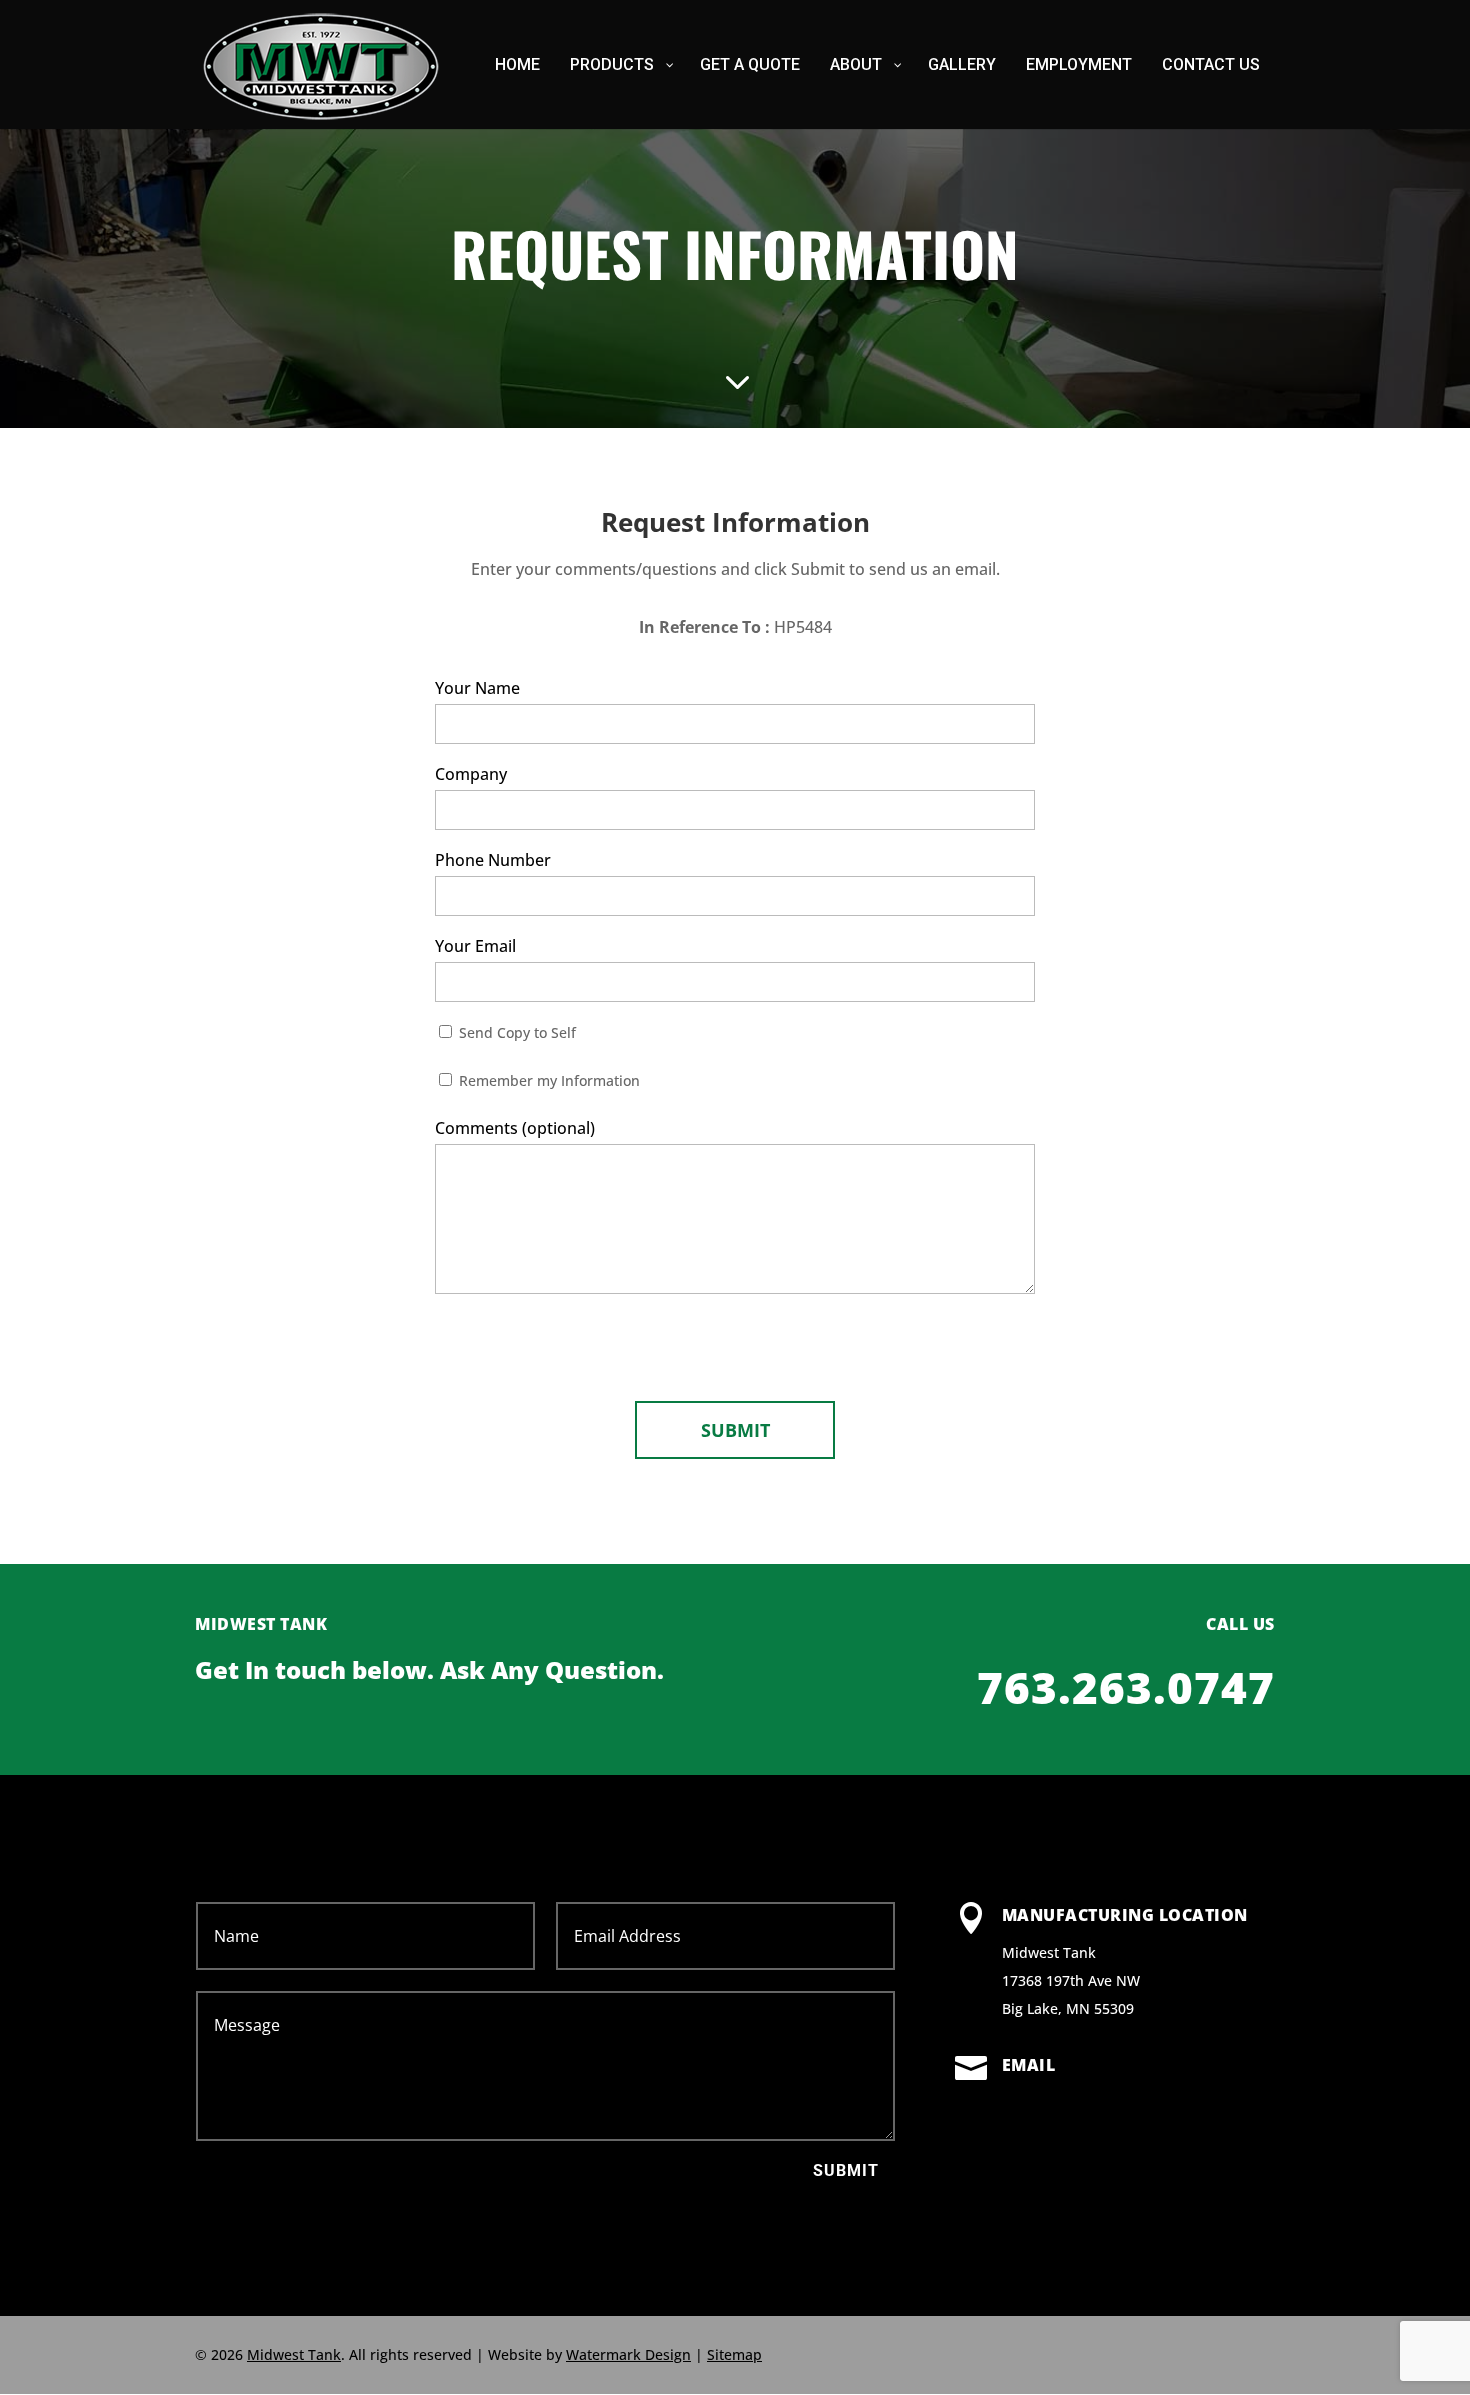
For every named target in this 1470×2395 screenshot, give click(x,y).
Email (1029, 2065)
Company (471, 774)
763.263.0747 (1126, 1687)
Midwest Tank (294, 2354)
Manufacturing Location (1125, 1915)
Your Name (477, 688)
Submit (846, 2170)
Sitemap (734, 2354)
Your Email (475, 946)
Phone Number (493, 860)
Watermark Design (628, 2354)
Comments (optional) (515, 1128)
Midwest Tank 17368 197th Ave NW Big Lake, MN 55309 (1071, 1980)
